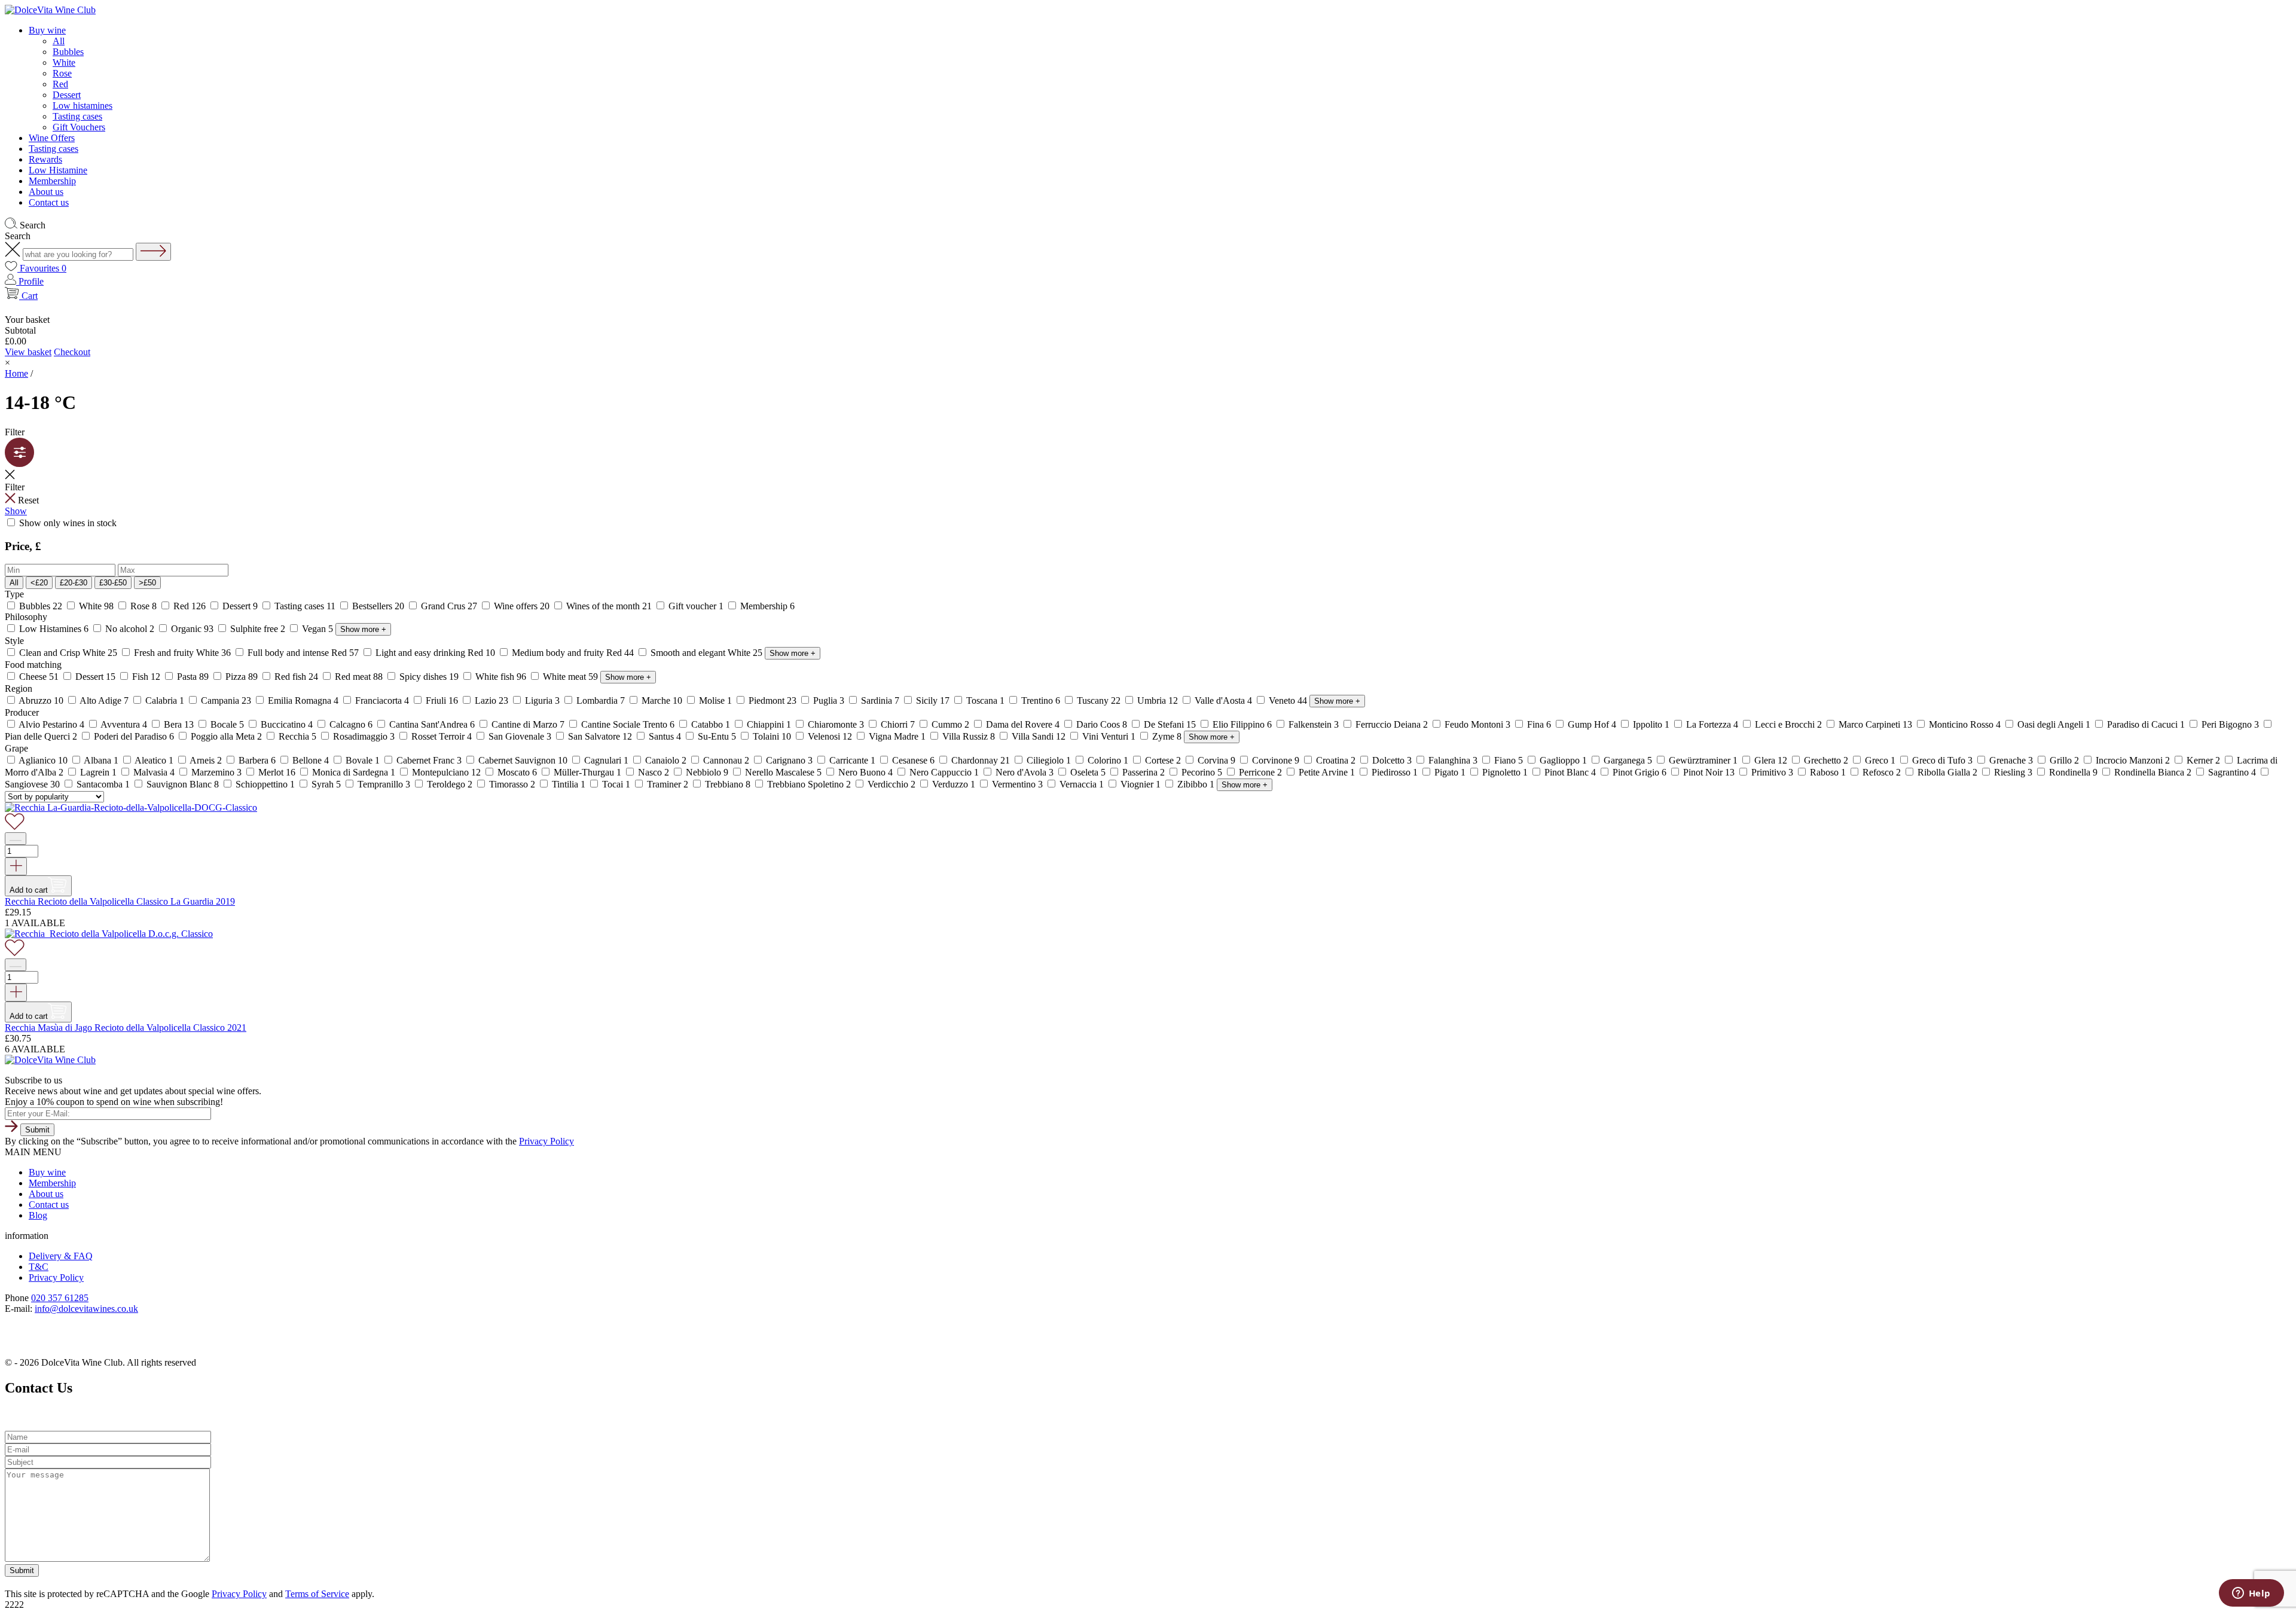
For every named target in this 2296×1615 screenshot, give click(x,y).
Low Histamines (54, 629)
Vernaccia (1082, 784)
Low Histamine (58, 170)
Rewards (45, 159)
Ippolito (1651, 724)
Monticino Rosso (1965, 724)
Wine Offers (52, 138)
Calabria (165, 700)
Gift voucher (696, 606)
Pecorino (1202, 772)
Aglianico (43, 760)
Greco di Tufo (1942, 760)
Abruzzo (41, 700)
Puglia (829, 700)
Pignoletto (1505, 772)
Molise (715, 700)
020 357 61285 (60, 1298)
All (59, 41)
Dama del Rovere (1023, 724)
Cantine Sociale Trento (628, 724)
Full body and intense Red (303, 653)
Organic (192, 629)
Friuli (442, 700)
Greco (1880, 760)
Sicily (933, 700)
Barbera (257, 760)
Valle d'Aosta (1223, 700)
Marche (662, 700)
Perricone (1260, 772)
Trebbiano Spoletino (809, 784)
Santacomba (103, 784)
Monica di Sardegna (354, 772)
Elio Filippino (1242, 724)
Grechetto (1826, 760)
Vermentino (1017, 784)
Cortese (1163, 760)
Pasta (193, 677)
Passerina (1144, 772)
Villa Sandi (1039, 736)
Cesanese (913, 760)
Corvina (1216, 760)
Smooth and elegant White (706, 653)
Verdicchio (891, 784)
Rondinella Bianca (2153, 772)
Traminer (668, 784)
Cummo (950, 724)
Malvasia (154, 772)
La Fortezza (1712, 724)
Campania (226, 700)
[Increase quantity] (16, 866)
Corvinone (1276, 760)
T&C (39, 1267)
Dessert (67, 95)
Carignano (789, 760)
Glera (1771, 760)
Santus (665, 736)
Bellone (311, 760)
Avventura (124, 724)
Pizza (242, 677)
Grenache (2011, 760)
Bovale (363, 760)
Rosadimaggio (364, 736)
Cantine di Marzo (528, 724)
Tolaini (772, 736)
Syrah (326, 784)
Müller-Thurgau (587, 772)
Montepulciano (446, 772)
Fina (1539, 724)
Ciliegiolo (1049, 760)
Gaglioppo (1563, 760)
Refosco (1882, 772)
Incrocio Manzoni (2133, 760)
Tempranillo (384, 784)
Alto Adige (104, 700)
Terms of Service (317, 1594)
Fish (146, 677)
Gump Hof (1592, 724)
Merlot (277, 772)
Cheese (39, 677)
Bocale (227, 724)
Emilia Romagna (303, 700)
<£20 (39, 583)
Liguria (542, 700)
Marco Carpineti (1875, 724)
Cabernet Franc (429, 760)
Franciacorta (382, 700)
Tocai (616, 784)
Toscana (985, 700)
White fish (501, 677)
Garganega (1628, 760)
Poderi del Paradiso (134, 736)
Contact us (49, 202)
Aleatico (154, 760)
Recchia (297, 736)
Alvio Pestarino (52, 724)
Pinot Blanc (1570, 772)
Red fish (296, 677)
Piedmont (773, 700)
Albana (101, 760)
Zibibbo (1196, 784)
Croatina (1336, 760)
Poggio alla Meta (226, 736)
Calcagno (351, 724)
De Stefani (1170, 724)
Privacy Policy (546, 1141)
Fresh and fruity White (182, 653)
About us (46, 192)
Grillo (2064, 760)
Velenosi (830, 736)
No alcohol (130, 629)
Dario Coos (1102, 724)
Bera (179, 724)
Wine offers (522, 606)
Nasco (654, 772)
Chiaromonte (836, 724)
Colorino (1108, 760)
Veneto (1288, 700)
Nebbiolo (707, 772)
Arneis (206, 760)
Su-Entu (717, 736)
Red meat (359, 677)
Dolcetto (1392, 760)
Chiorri (898, 724)
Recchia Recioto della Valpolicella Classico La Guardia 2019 (120, 901)
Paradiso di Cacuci (2146, 724)
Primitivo (1772, 772)
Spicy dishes (429, 677)
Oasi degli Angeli (2054, 724)
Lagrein (98, 772)
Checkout (72, 352)
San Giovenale (520, 736)
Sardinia (880, 700)
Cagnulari (606, 760)
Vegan (317, 629)
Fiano (1509, 760)
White (64, 62)
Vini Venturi (1109, 736)
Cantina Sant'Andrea (432, 724)
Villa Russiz (969, 736)
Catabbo (711, 724)
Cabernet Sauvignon (523, 760)
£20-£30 (74, 583)
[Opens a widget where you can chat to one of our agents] (2251, 1594)
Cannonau (726, 760)
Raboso (1828, 772)
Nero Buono (865, 772)
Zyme (1167, 736)
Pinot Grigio (1639, 772)
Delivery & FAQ (61, 1256)
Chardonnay (981, 760)
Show (16, 511)
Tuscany (1099, 700)
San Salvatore (600, 736)
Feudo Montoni (1477, 724)
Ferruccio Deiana (1392, 724)
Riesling (2013, 772)
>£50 (147, 583)
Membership (52, 181)
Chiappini (769, 724)
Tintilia (569, 784)
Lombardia (601, 700)
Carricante (852, 760)
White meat (570, 677)
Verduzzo (954, 784)
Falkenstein (1314, 724)
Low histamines (83, 106)
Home (16, 373)
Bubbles (68, 52)
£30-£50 (113, 583)
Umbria (1158, 700)
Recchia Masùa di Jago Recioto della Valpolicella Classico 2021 (126, 1028)
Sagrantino (2232, 772)
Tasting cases (77, 116)
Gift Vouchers (79, 127)
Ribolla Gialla (1947, 772)
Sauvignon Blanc (183, 784)
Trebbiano (728, 784)
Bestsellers (378, 606)
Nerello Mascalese (783, 772)
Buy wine (47, 30)
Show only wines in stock (67, 523)
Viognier (1141, 784)
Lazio (491, 700)
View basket (28, 352)
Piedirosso (1395, 772)
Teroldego (450, 784)
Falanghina (1453, 760)
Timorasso (512, 784)
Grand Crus (449, 606)
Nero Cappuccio (944, 772)
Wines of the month (609, 606)
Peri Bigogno (2230, 724)
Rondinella (2073, 772)
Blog (38, 1215)
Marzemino (216, 772)
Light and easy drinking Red (435, 653)
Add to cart (29, 890)
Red (60, 84)
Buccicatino (287, 724)
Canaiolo (666, 760)
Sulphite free (258, 629)
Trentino (1041, 700)
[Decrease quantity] (16, 839)
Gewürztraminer (1703, 760)
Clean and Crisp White (68, 653)
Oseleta (1088, 772)
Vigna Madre (897, 736)
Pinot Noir (1709, 772)
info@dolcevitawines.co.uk (86, 1309)
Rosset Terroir (442, 736)
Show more (363, 629)
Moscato (517, 772)
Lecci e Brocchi (1788, 724)
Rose (62, 73)
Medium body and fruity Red (573, 653)
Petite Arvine (1327, 772)
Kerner (2203, 760)
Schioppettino (265, 784)
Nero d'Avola (1025, 772)
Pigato (1450, 772)
